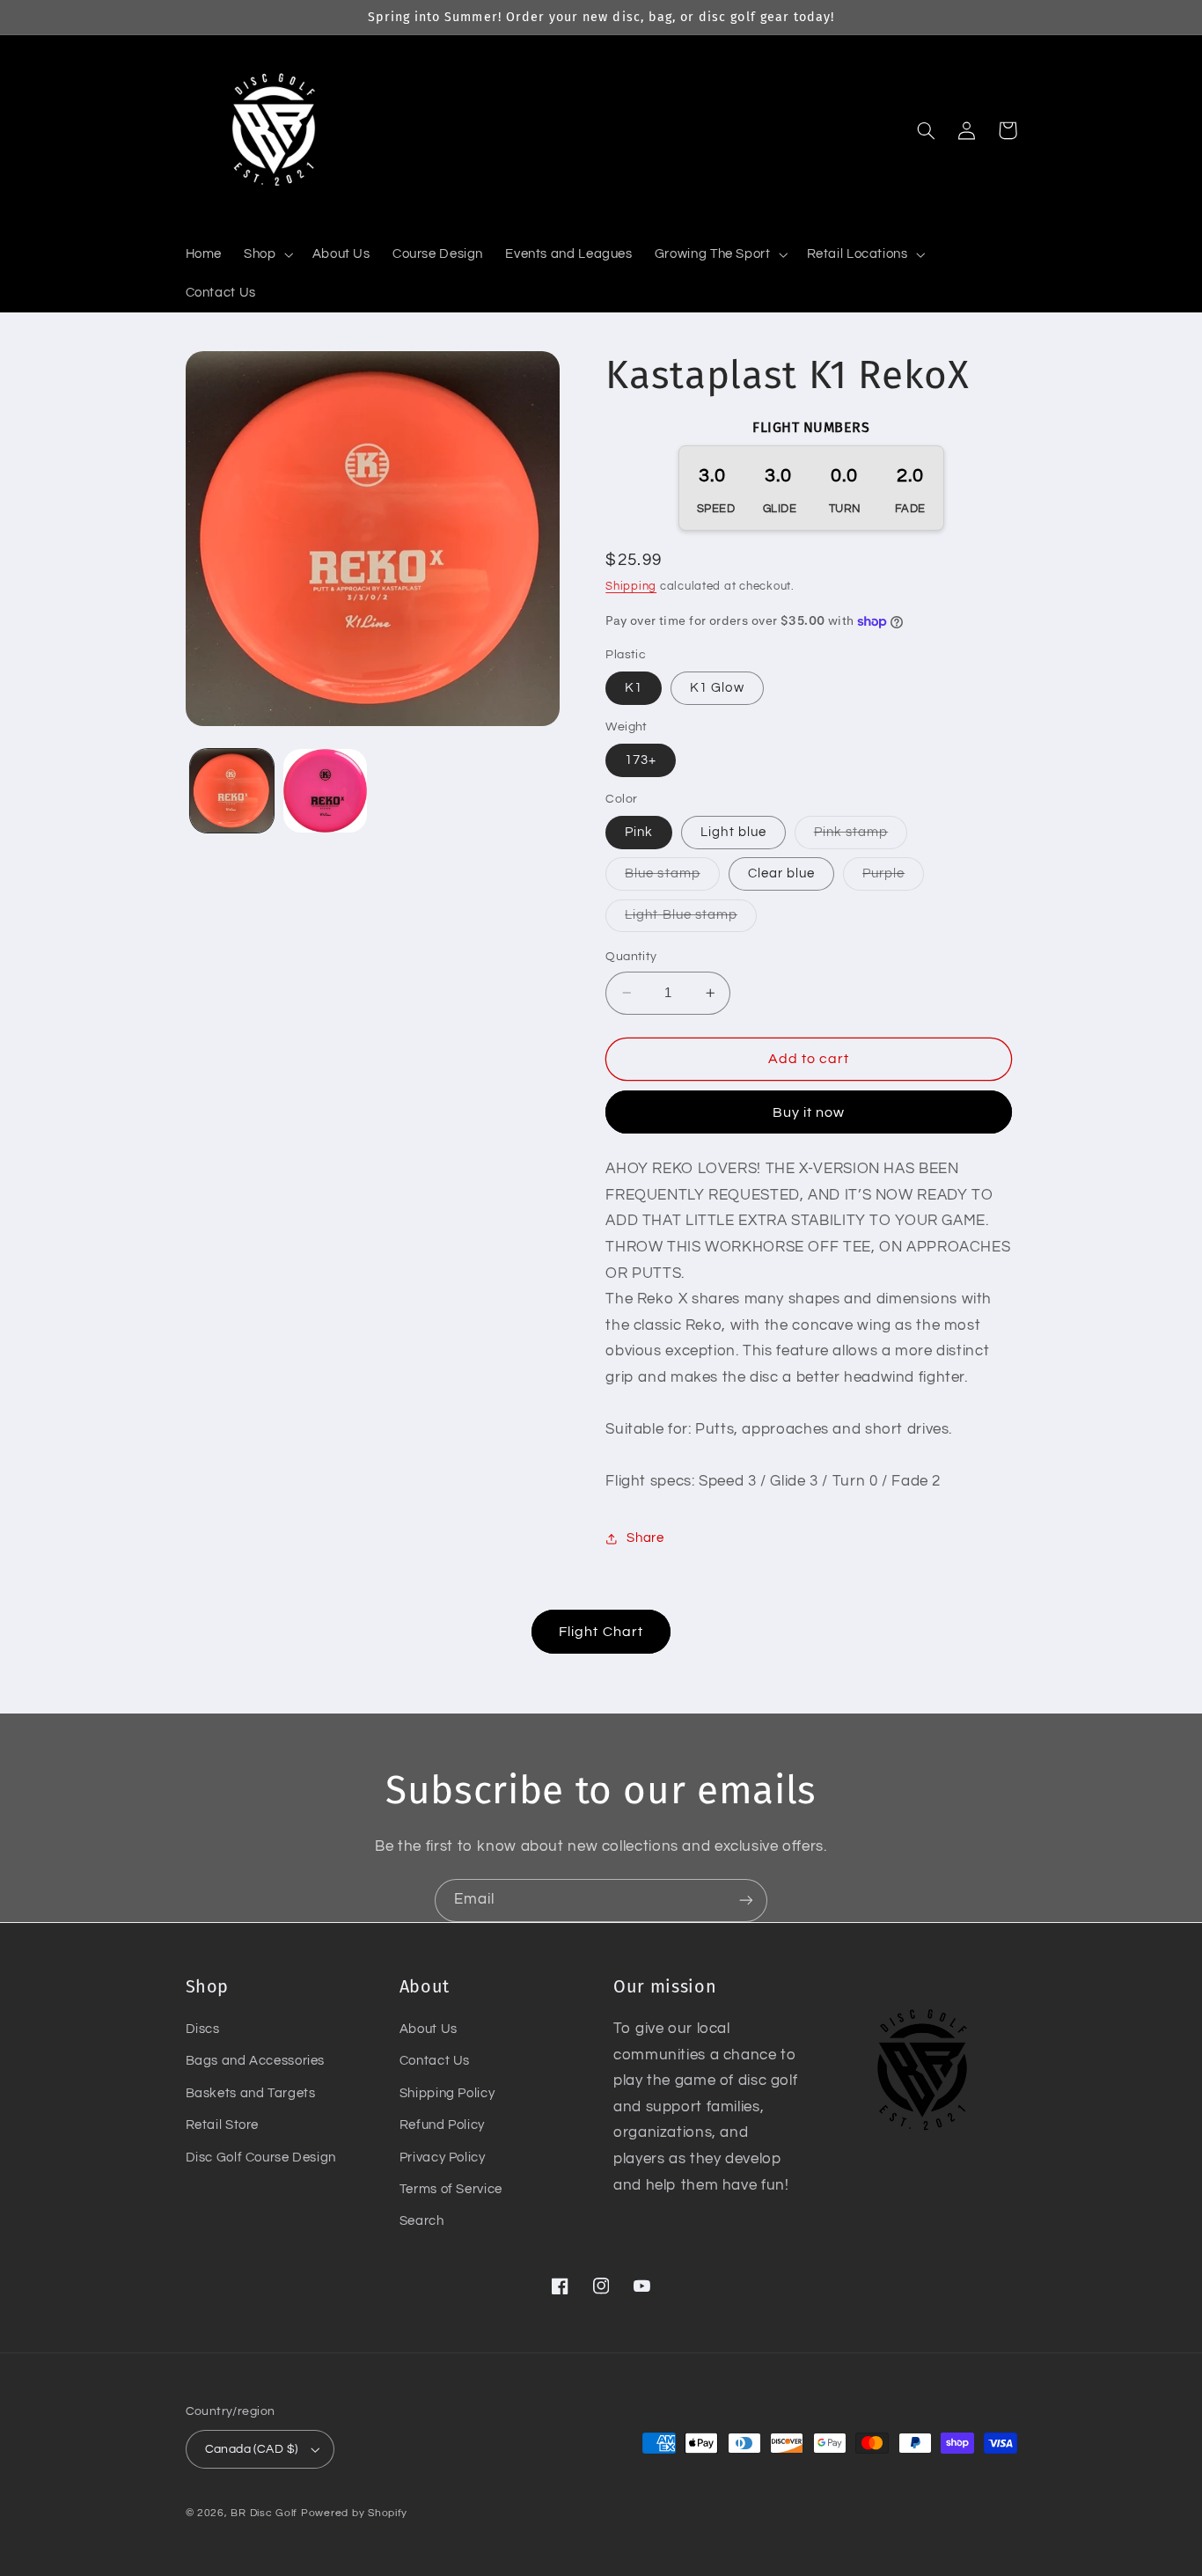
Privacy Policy (443, 2158)
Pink (639, 832)
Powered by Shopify (354, 2513)
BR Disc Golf (264, 2513)
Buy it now (809, 1112)
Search (422, 2221)
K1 (634, 688)
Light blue (733, 832)
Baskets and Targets (251, 2093)
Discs (203, 2029)
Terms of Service (451, 2189)
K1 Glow (717, 688)
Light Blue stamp (691, 920)
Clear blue (782, 873)
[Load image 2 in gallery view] (325, 791)
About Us (429, 2029)
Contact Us (435, 2061)
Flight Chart (601, 1632)
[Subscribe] (746, 1901)
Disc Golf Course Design (261, 2158)
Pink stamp (861, 837)
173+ (641, 760)
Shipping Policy (447, 2093)
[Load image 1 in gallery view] (232, 791)
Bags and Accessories (256, 2061)
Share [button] (645, 1539)
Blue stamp (672, 878)
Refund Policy (442, 2125)
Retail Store (223, 2125)
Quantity (631, 957)
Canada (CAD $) (252, 2449)
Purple (893, 878)
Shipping (631, 587)
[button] (267, 254)
